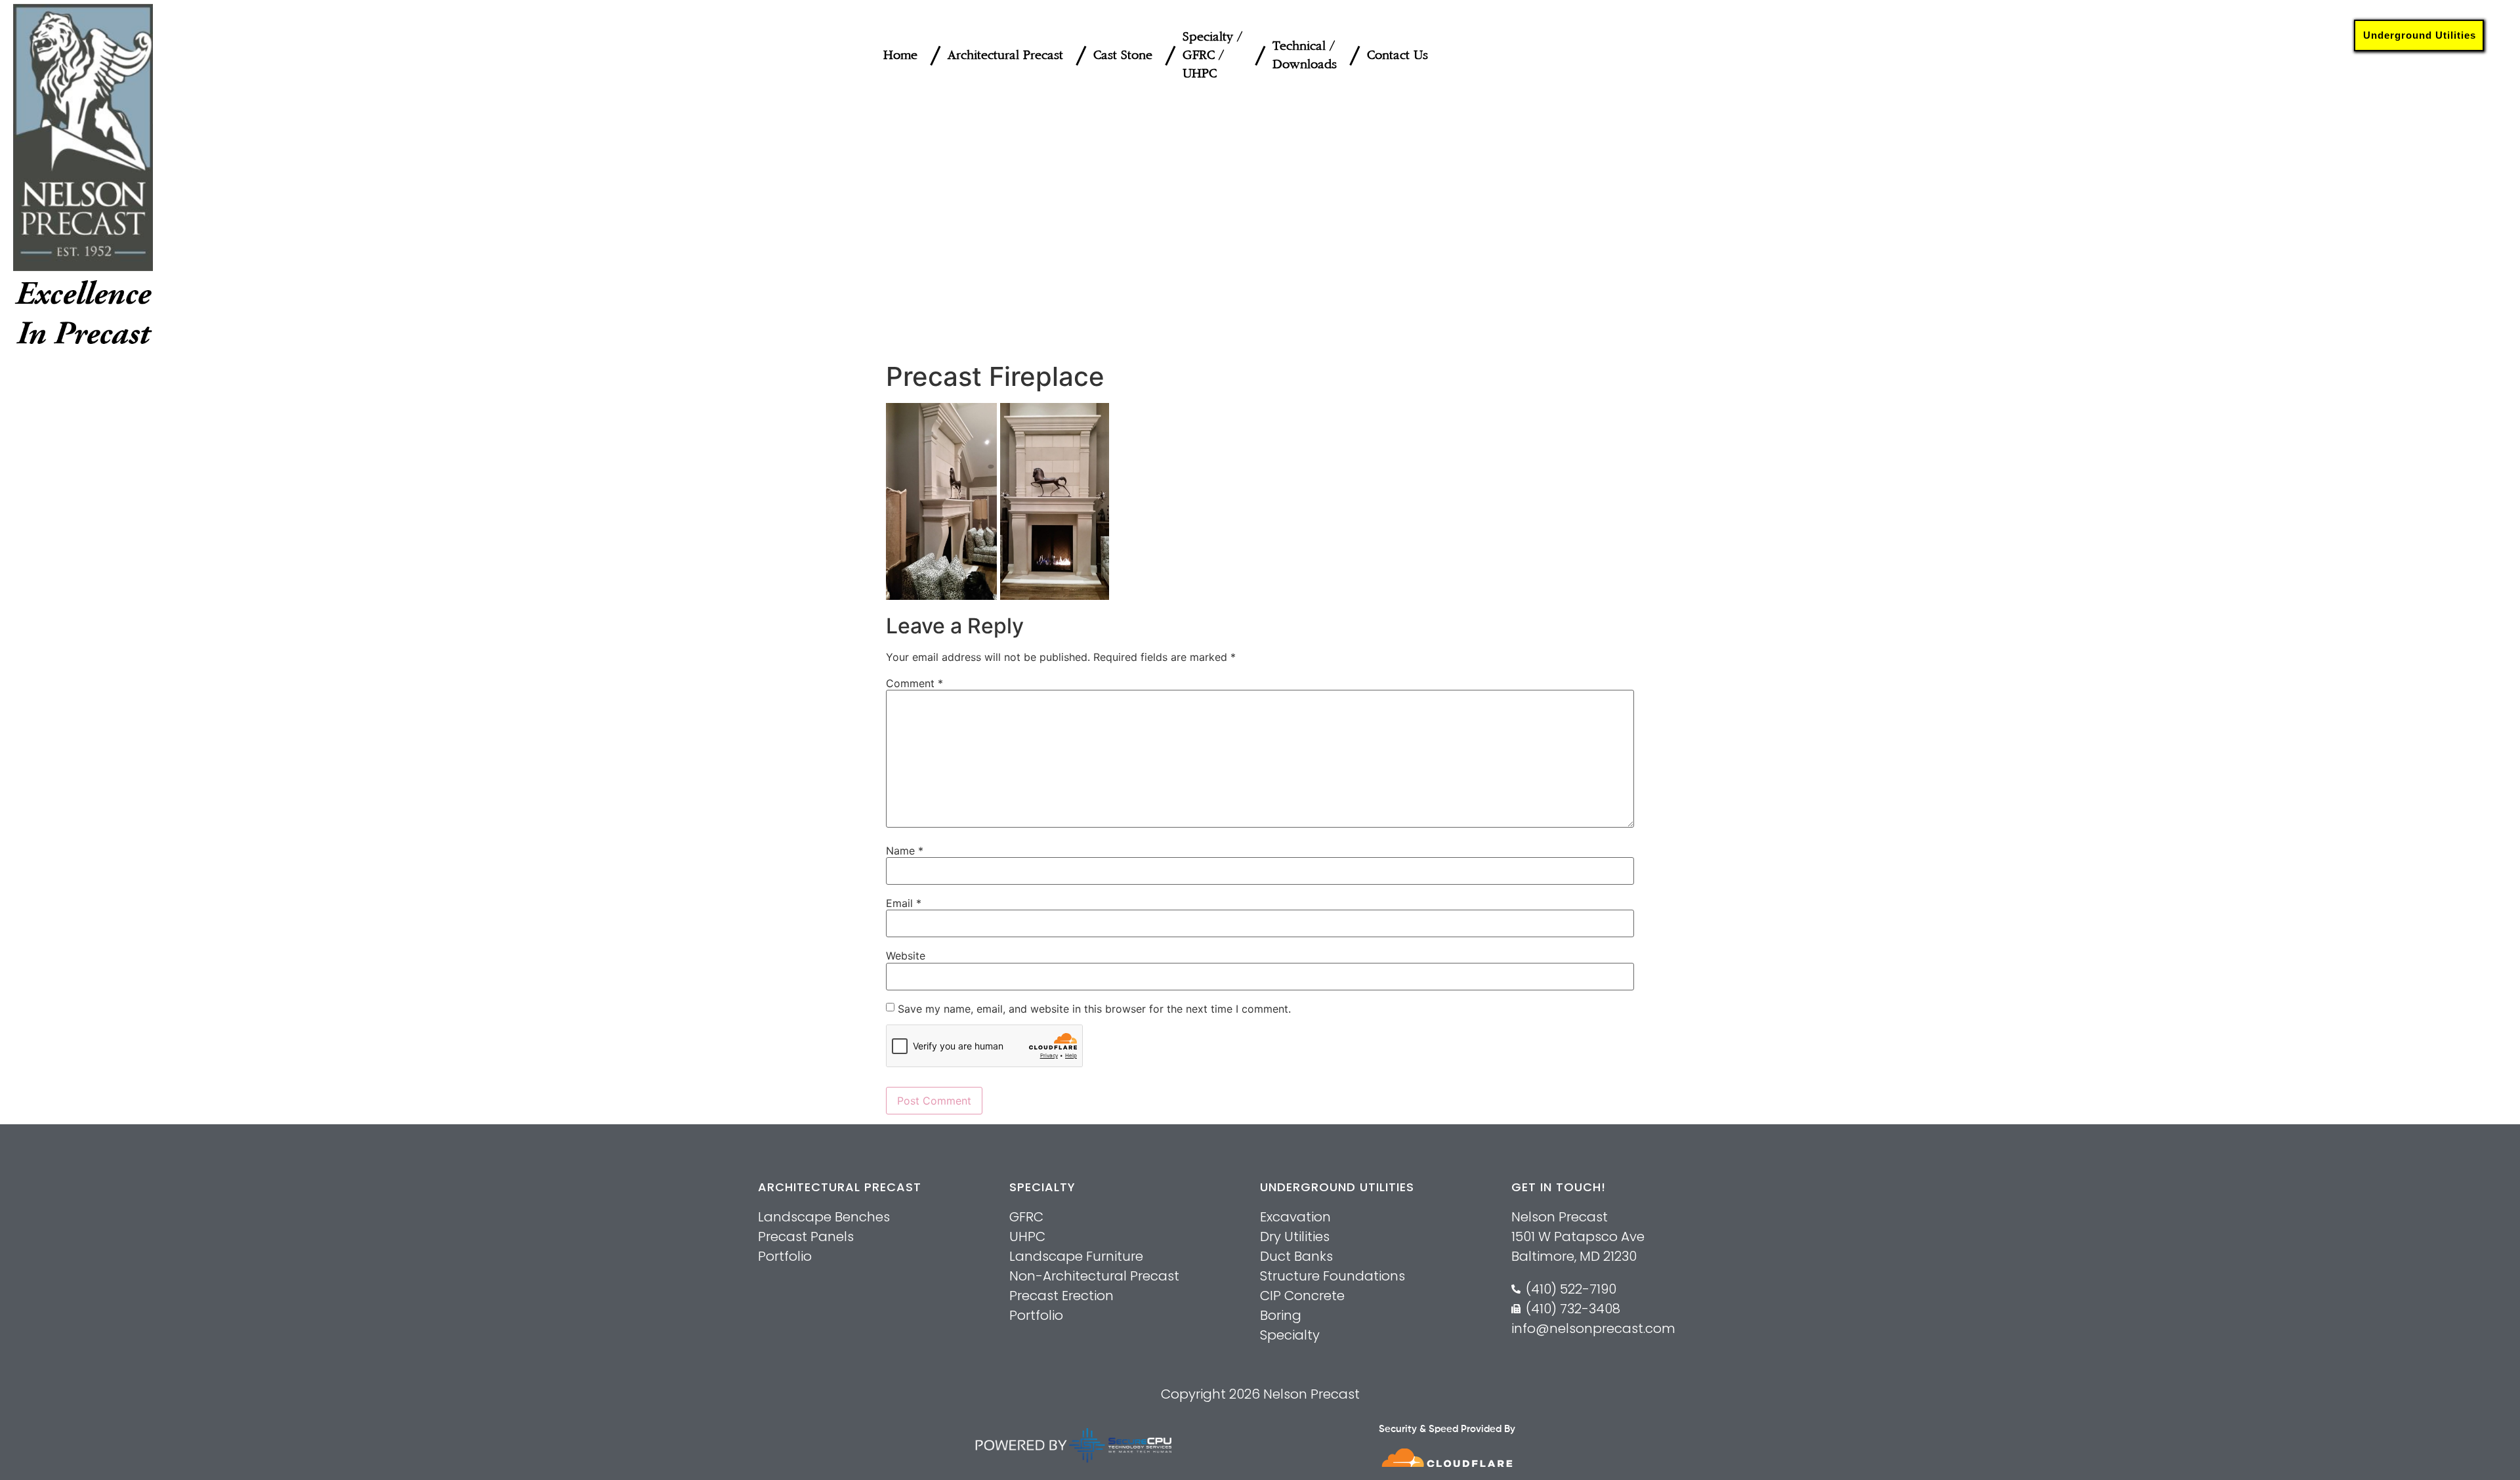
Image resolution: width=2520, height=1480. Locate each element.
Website (906, 956)
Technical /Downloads (1305, 55)
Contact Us (1397, 55)
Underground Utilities (2420, 35)
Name (905, 851)
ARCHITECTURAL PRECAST (840, 1187)
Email (904, 903)
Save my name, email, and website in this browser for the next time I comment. (1094, 1009)
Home (900, 55)
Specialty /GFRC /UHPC (1212, 55)
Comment (914, 683)
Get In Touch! (1559, 1187)
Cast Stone (1123, 55)
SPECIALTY (1042, 1187)
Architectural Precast (1005, 55)
